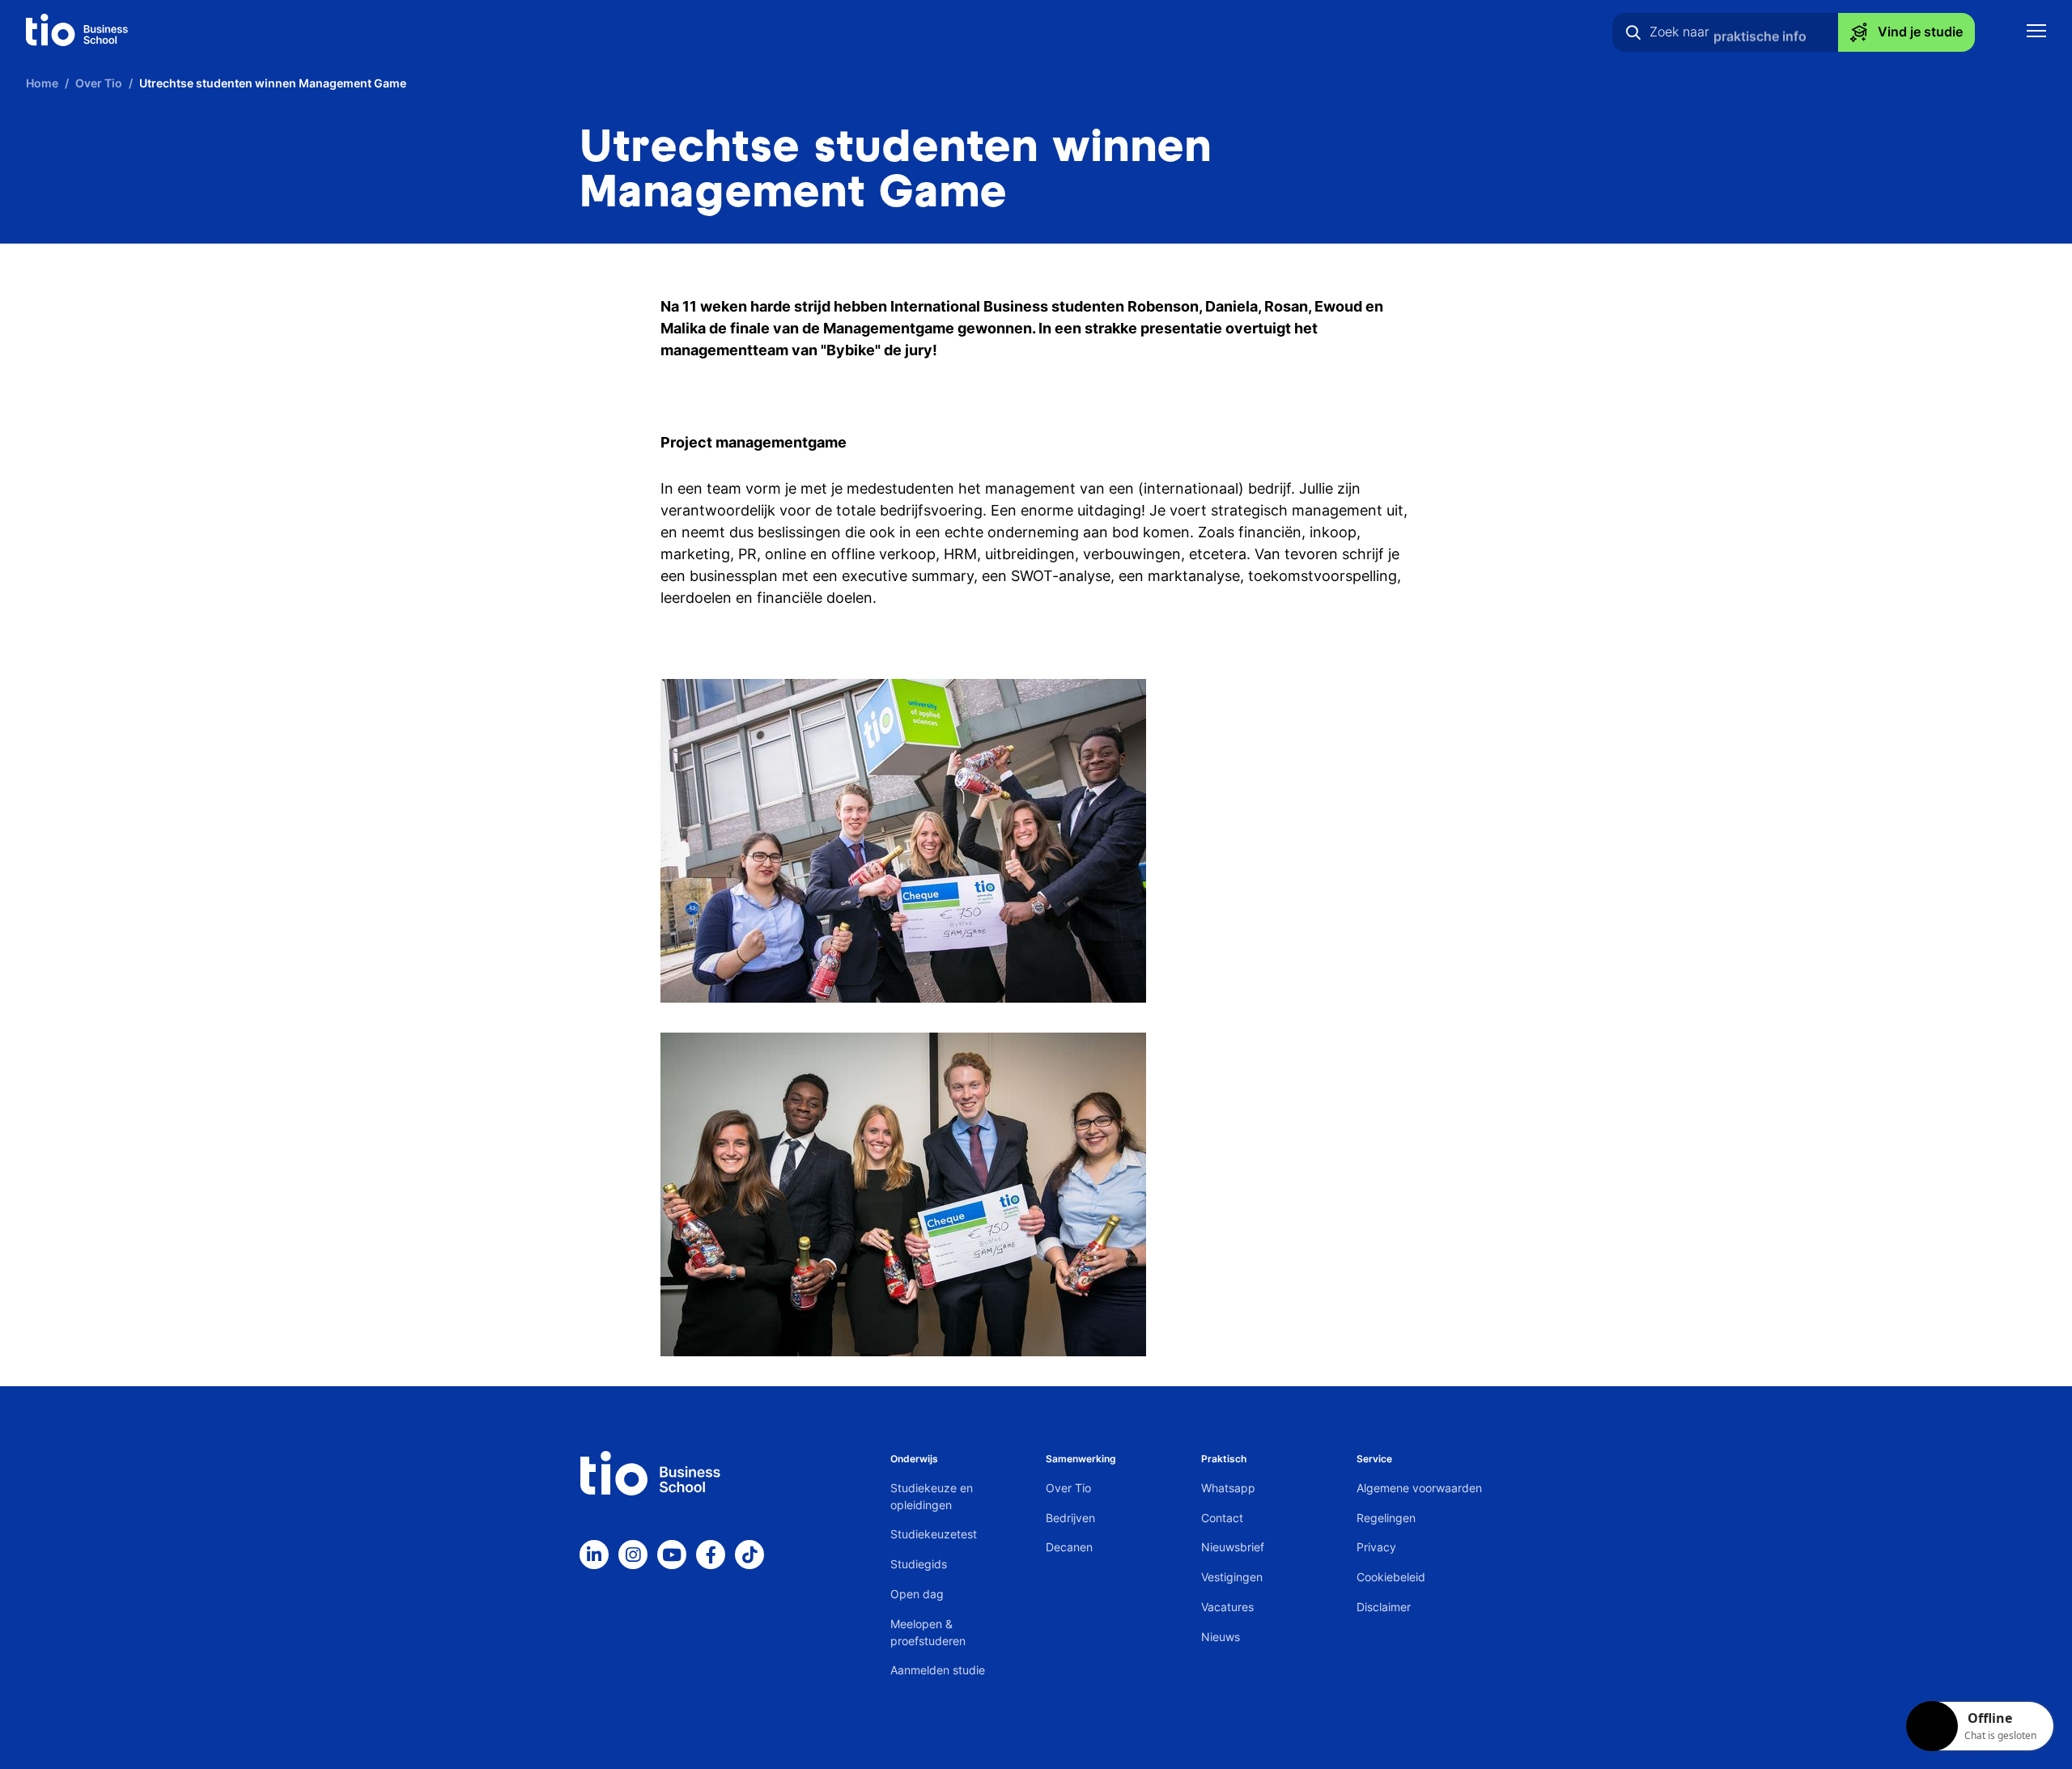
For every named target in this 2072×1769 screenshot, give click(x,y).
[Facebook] (711, 1555)
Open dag (917, 1594)
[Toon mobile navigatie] (2036, 33)
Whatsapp (1228, 1488)
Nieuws (1221, 1637)
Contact (1222, 1518)
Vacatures (1227, 1607)
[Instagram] (633, 1555)
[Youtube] (672, 1555)
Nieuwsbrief (1233, 1547)
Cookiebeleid (1391, 1577)
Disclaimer (1384, 1607)
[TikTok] (749, 1555)
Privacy (1376, 1547)
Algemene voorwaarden (1419, 1488)
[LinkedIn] (594, 1555)
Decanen (1069, 1547)
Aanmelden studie (938, 1670)
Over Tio (1068, 1488)
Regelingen (1386, 1518)
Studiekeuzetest (934, 1534)
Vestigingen (1232, 1577)
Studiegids (919, 1564)
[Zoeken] (1633, 32)
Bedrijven (1070, 1518)
